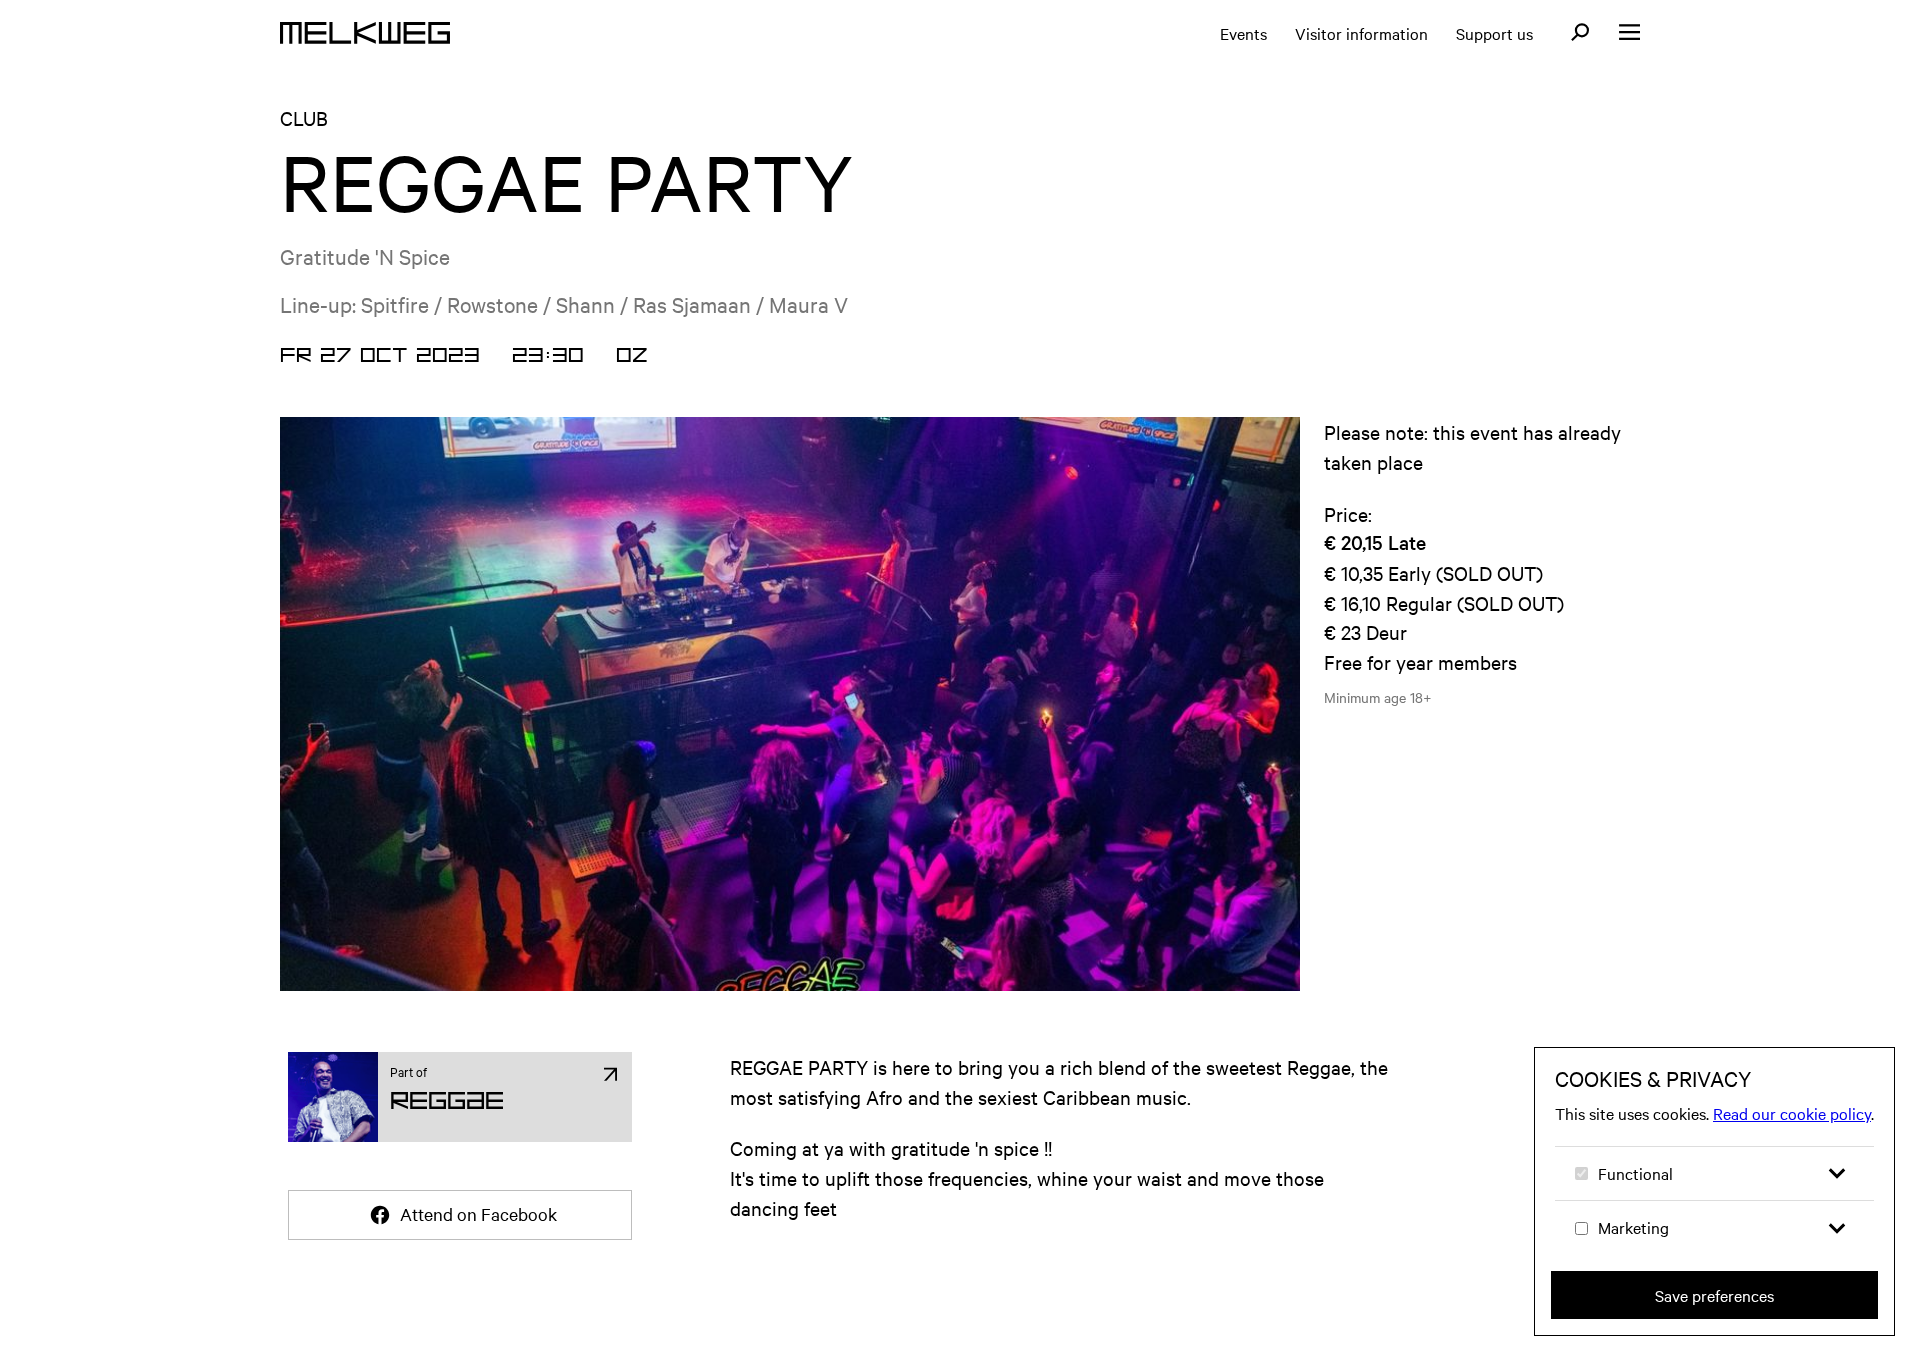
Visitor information (1361, 33)
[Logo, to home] (365, 33)
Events (1243, 33)
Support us (1494, 33)
